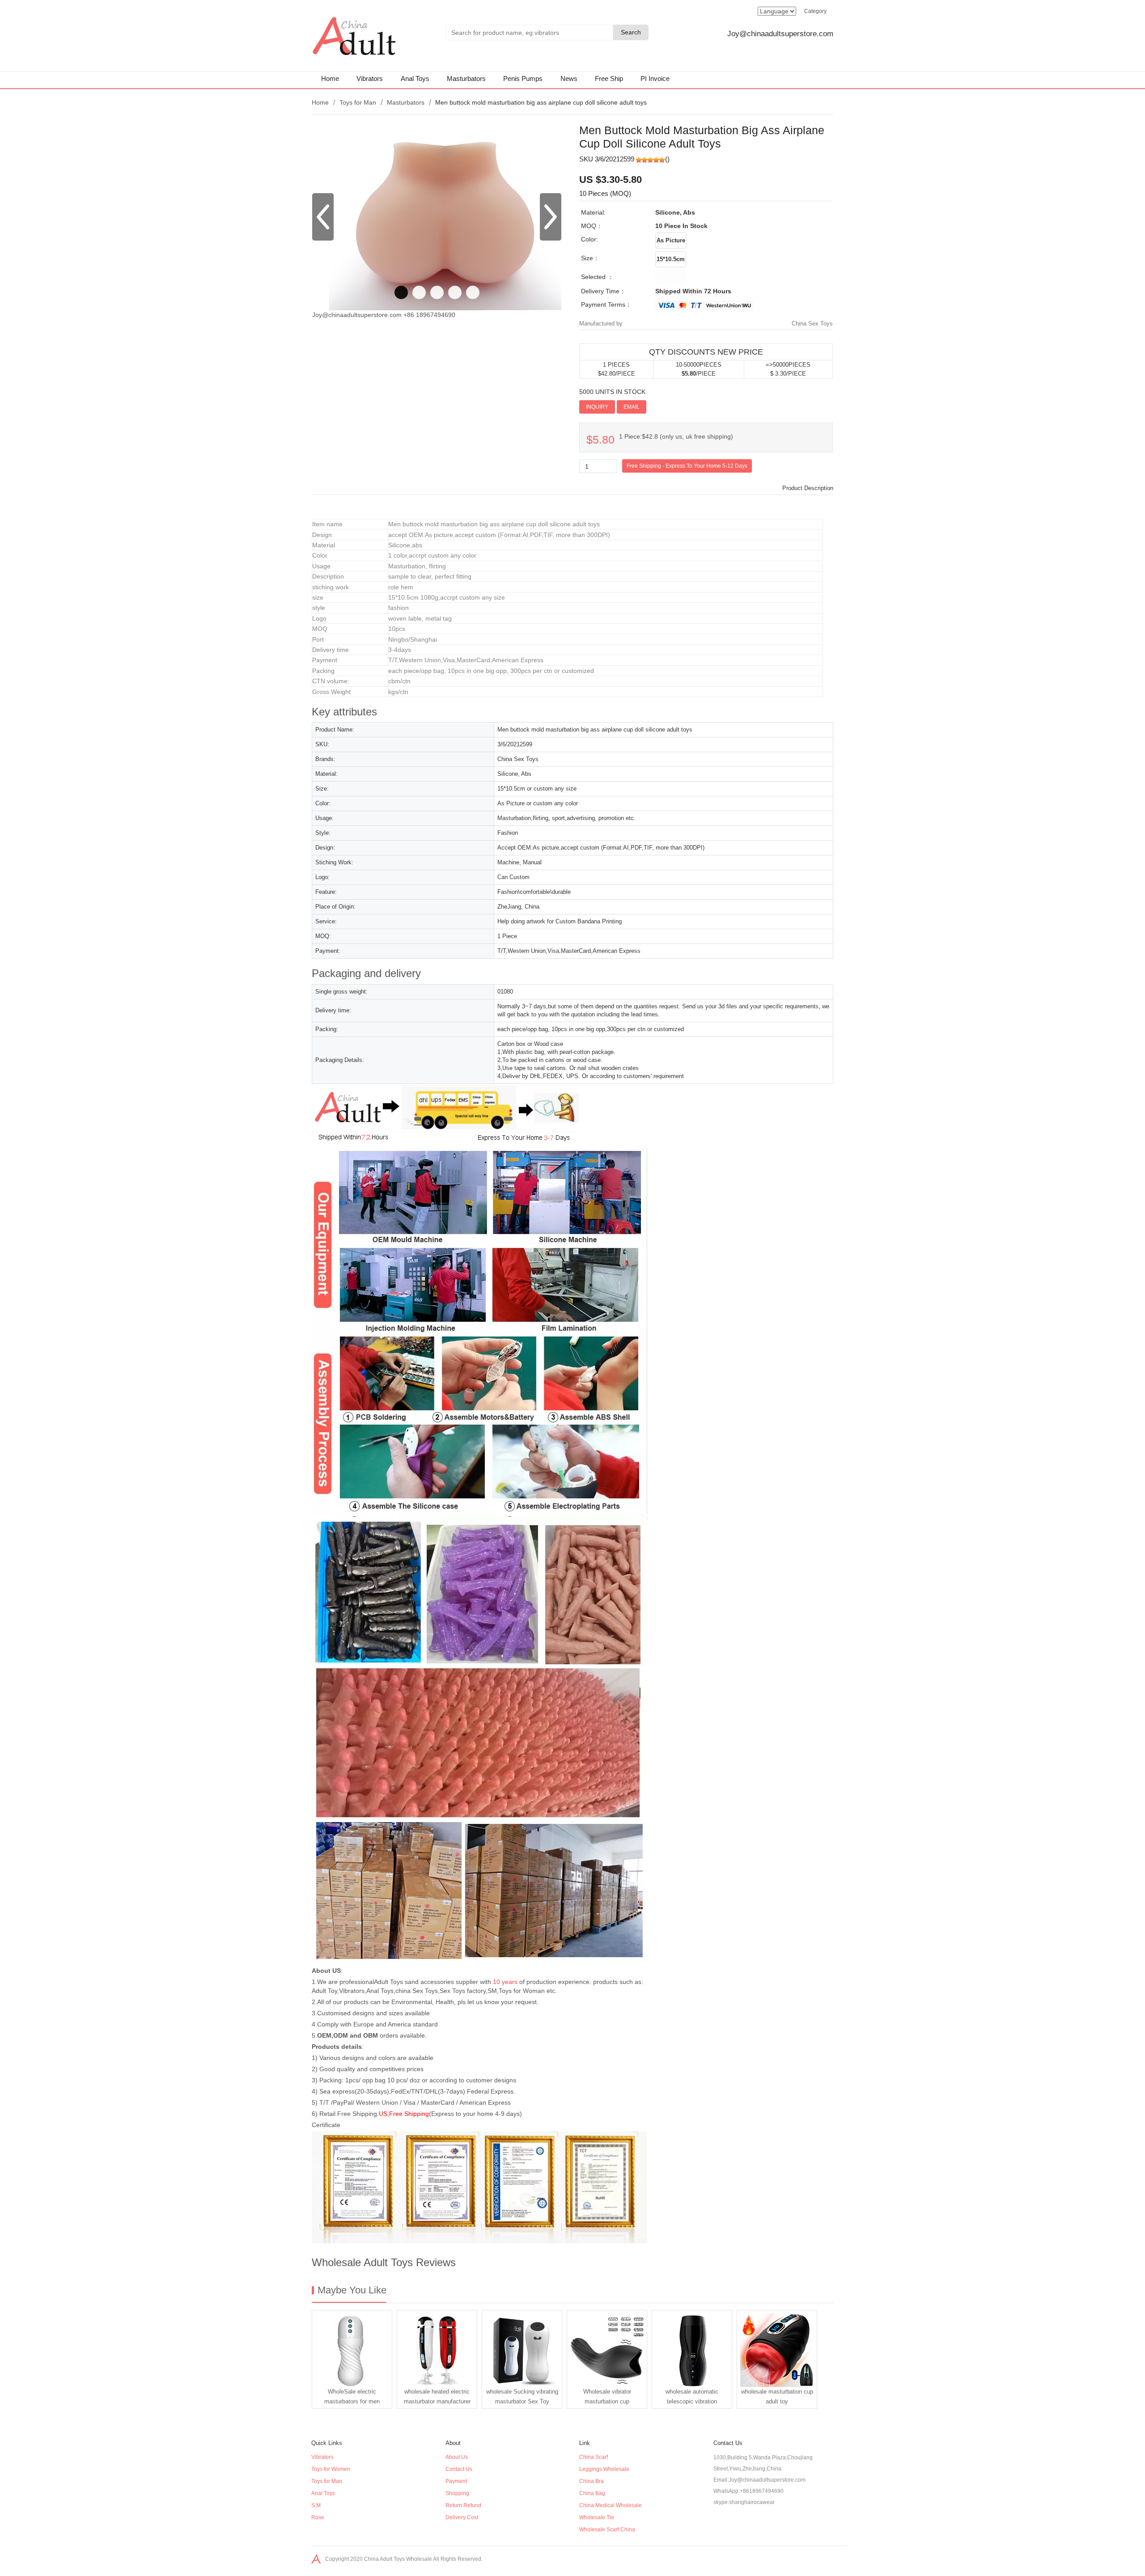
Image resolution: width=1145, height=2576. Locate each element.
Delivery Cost (462, 2517)
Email (632, 407)
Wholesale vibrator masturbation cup (607, 2396)
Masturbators (466, 78)
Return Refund (463, 2505)
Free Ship (609, 78)
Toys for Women (331, 2469)
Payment (456, 2481)
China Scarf (594, 2457)
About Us (457, 2457)
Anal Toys (415, 78)
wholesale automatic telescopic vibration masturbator (692, 2398)
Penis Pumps (523, 78)
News (569, 78)
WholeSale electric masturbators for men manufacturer (352, 2398)
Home (330, 78)
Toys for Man (358, 102)
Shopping (457, 2493)
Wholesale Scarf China (607, 2529)
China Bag (592, 2493)
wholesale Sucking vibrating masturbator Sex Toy (522, 2396)
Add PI (659, 406)
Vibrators (370, 78)
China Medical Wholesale (611, 2505)
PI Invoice (655, 78)
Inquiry (597, 407)
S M (316, 2505)
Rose (318, 2517)
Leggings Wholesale (604, 2469)
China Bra (592, 2481)
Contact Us (459, 2469)
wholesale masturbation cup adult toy (777, 2396)
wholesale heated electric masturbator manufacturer (437, 2396)
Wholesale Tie (597, 2517)
